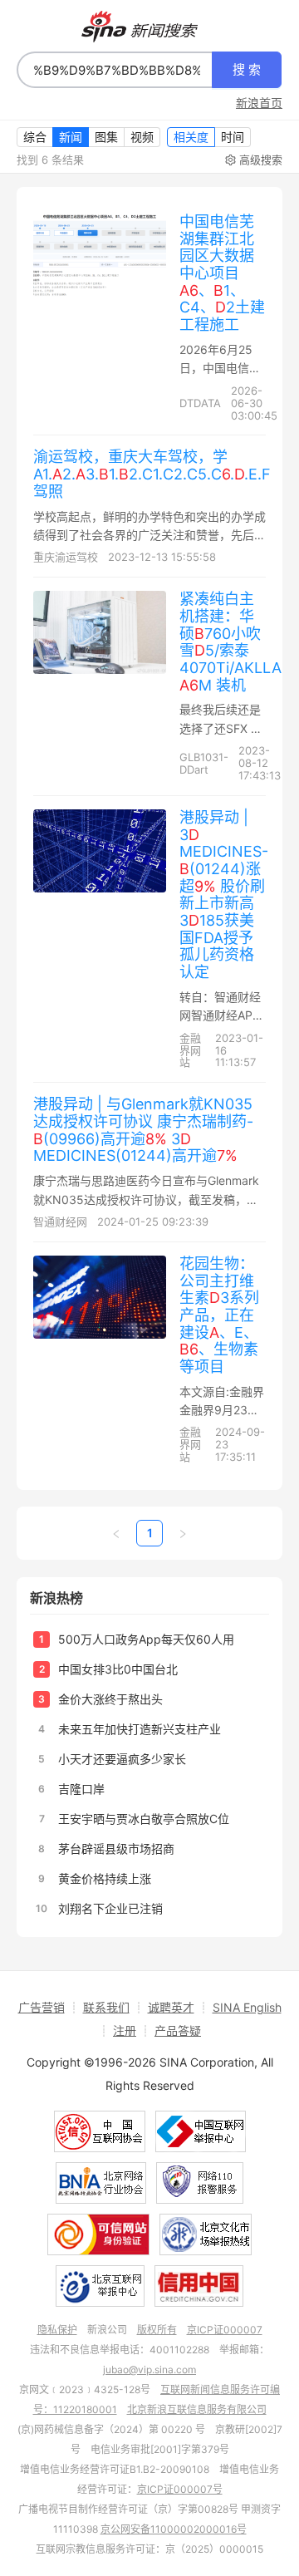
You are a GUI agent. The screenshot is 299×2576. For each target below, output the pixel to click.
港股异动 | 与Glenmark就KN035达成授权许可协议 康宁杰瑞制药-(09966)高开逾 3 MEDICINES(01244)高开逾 (143, 1130)
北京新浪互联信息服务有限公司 (197, 2409)
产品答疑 (178, 2030)
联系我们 (106, 2007)
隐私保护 (57, 2330)
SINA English (247, 2007)
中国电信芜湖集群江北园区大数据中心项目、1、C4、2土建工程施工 (222, 273)
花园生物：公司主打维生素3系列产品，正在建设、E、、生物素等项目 (219, 1315)
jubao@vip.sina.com (149, 2370)
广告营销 (42, 2007)
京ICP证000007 (225, 2330)
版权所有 (157, 2330)
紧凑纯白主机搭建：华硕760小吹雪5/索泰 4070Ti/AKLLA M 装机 (230, 642)
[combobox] (115, 70)
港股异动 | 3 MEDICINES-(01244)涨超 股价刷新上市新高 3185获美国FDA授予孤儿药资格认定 (224, 895)
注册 (125, 2030)
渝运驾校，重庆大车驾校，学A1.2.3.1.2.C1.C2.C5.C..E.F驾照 (152, 474)
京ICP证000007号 (180, 2489)
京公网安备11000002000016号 (174, 2529)
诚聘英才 (171, 2007)
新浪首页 (259, 103)
